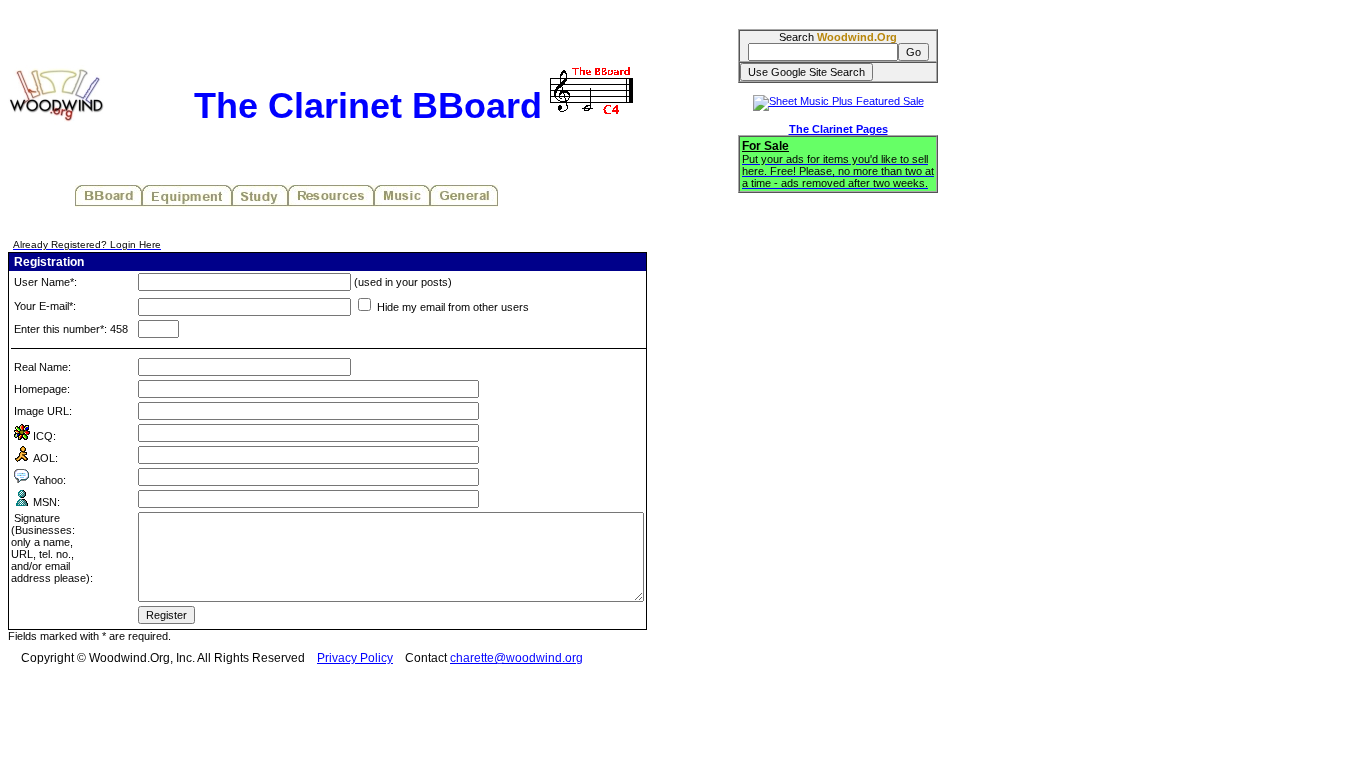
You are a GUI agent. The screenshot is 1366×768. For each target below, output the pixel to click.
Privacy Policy (355, 658)
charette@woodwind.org (516, 658)
